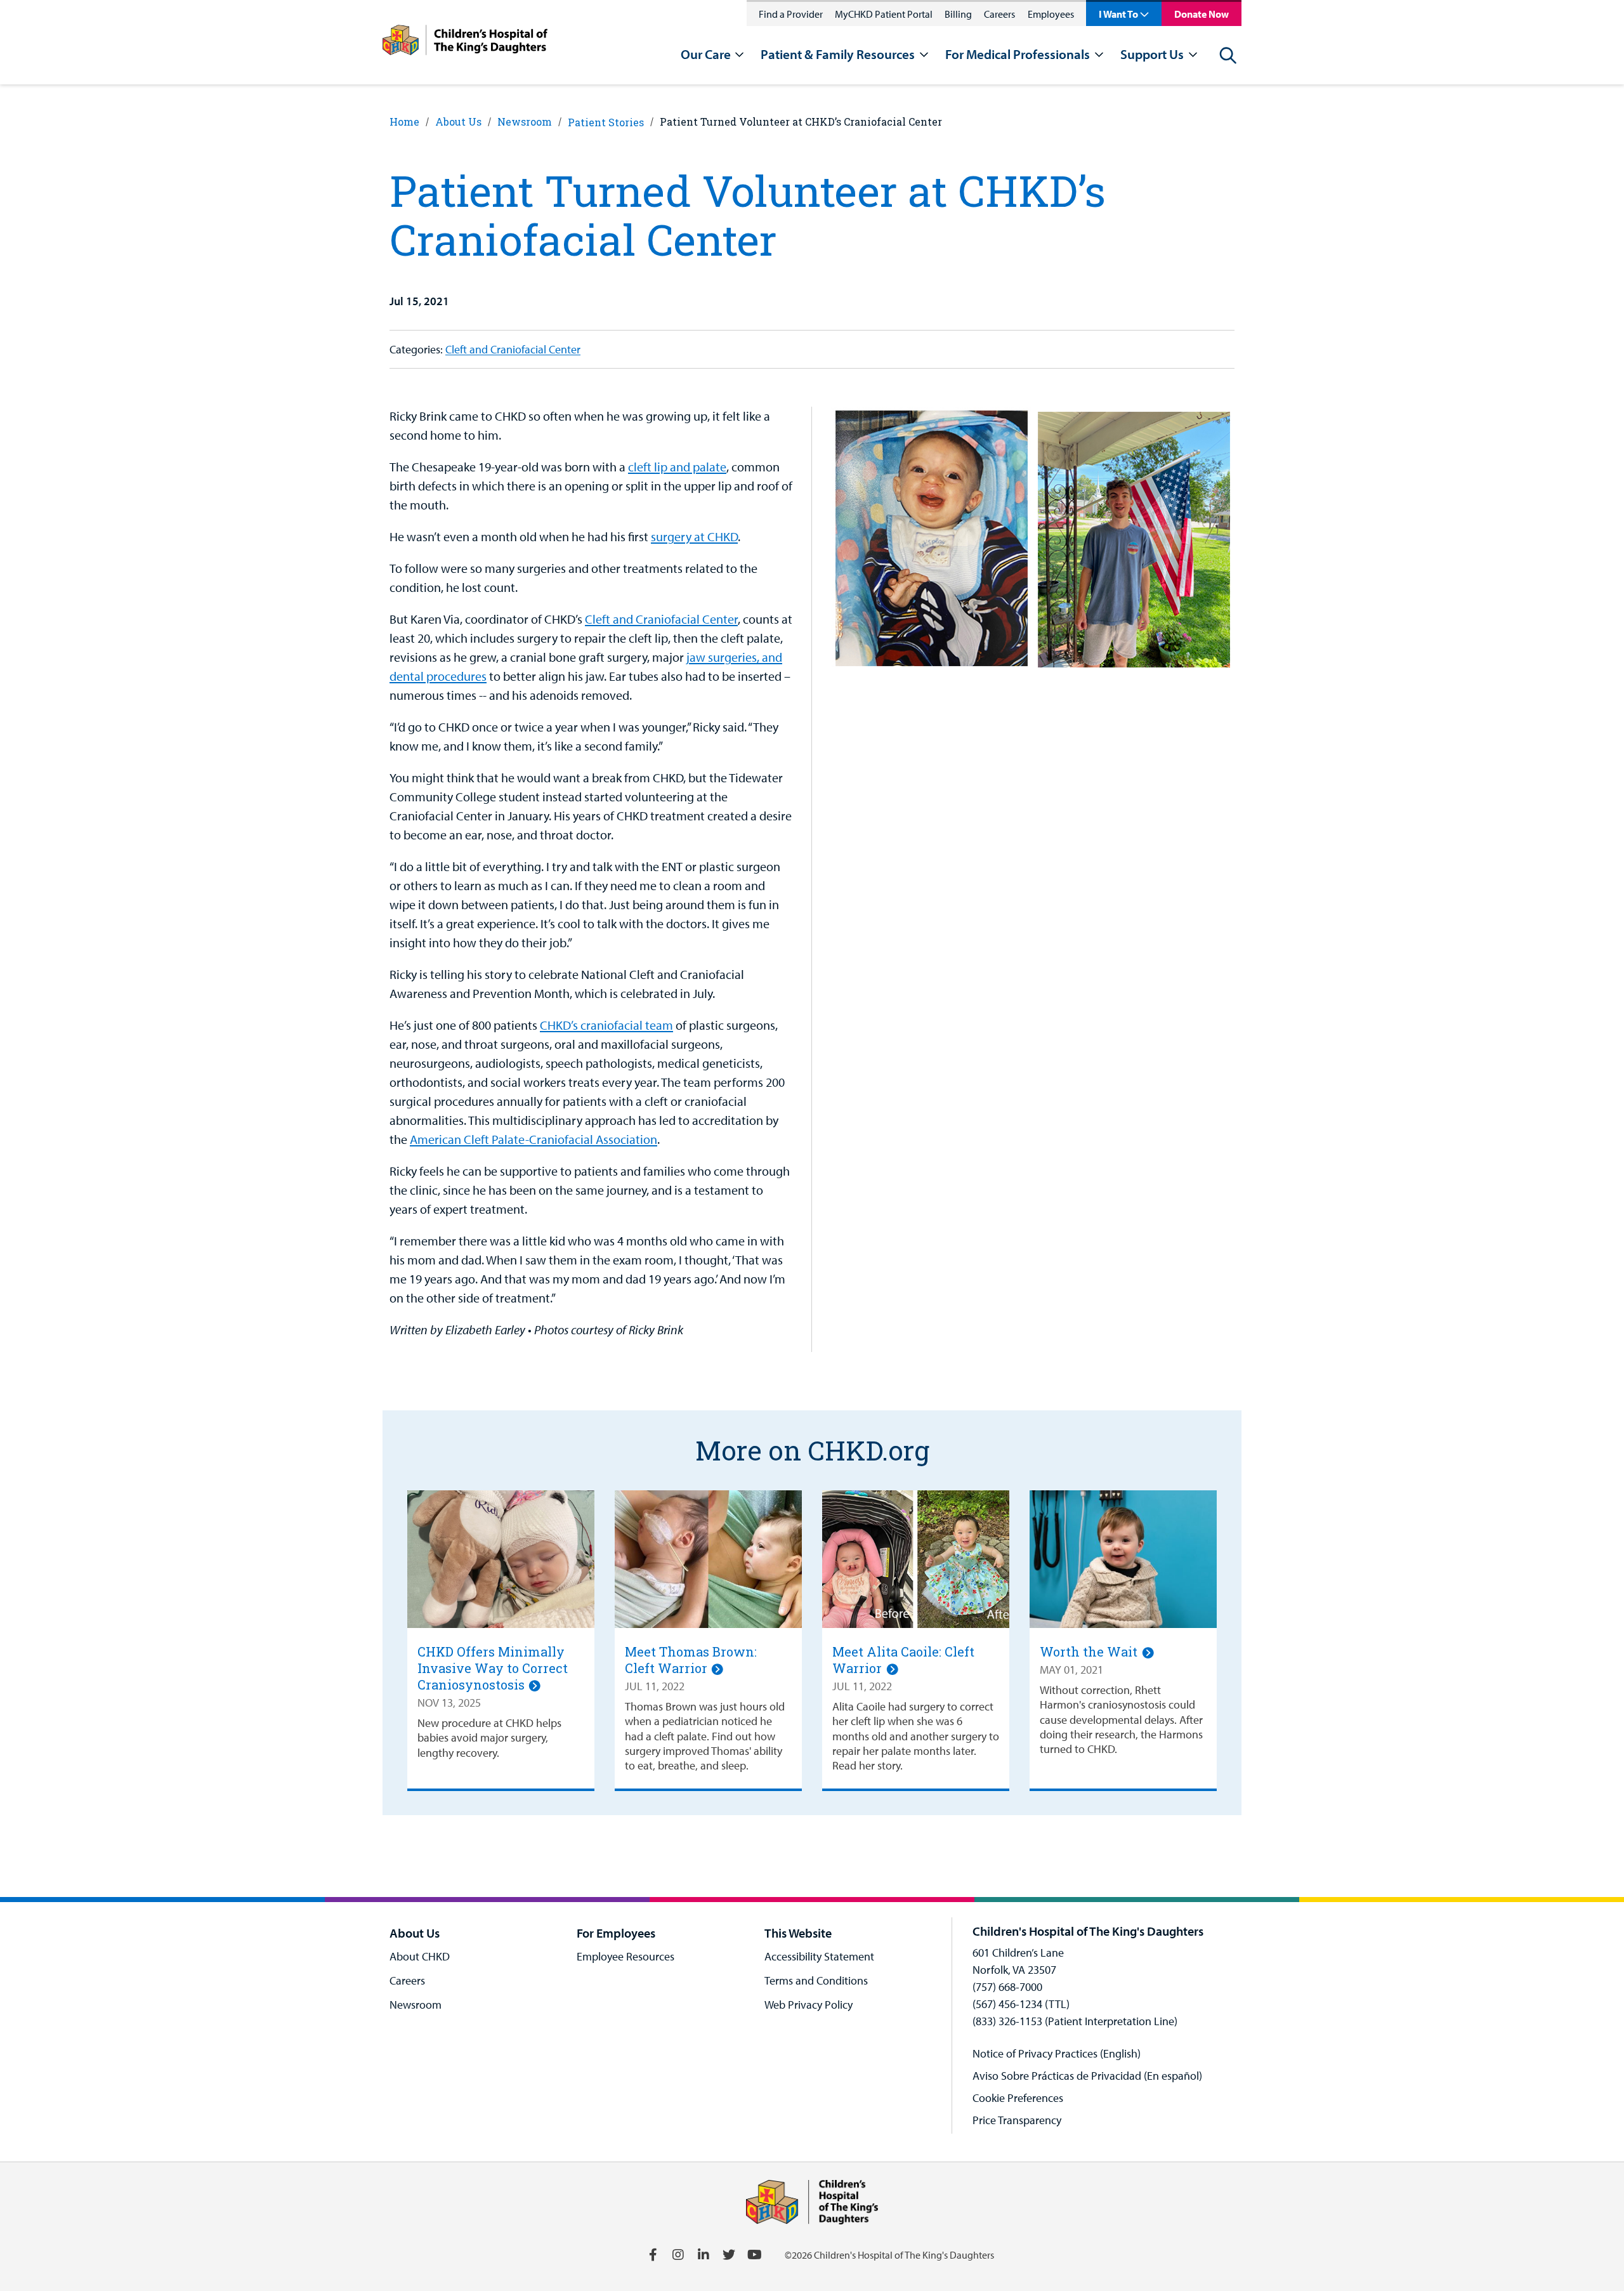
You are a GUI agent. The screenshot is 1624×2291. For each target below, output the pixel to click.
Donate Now (1202, 14)
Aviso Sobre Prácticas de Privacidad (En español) (1087, 2076)
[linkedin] (704, 2255)
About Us (458, 121)
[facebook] (653, 2255)
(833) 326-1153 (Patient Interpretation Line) (1075, 2021)
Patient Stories (606, 122)
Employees (1051, 14)
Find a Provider (791, 14)
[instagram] (678, 2255)
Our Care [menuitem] (706, 54)
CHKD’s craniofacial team (606, 1025)
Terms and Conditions (816, 1980)
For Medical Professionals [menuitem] (1018, 54)
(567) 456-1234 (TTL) (1021, 2004)
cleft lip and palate (677, 467)
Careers (999, 14)
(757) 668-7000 (1007, 1987)
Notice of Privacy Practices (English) (1057, 2053)
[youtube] (754, 2255)
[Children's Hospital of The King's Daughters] (465, 42)
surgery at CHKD (694, 536)
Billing (958, 14)
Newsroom (525, 121)
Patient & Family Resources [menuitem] (838, 54)
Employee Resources (625, 1956)
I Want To (1118, 14)
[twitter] (729, 2255)
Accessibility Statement (819, 1956)
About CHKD (420, 1956)
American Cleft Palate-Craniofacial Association (534, 1139)
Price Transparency (1017, 2120)
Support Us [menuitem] (1152, 54)
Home (404, 121)
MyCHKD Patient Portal (884, 14)
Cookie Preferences (1018, 2098)
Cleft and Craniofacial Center (513, 349)
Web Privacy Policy (809, 2005)
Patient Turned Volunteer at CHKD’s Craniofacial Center (801, 121)
